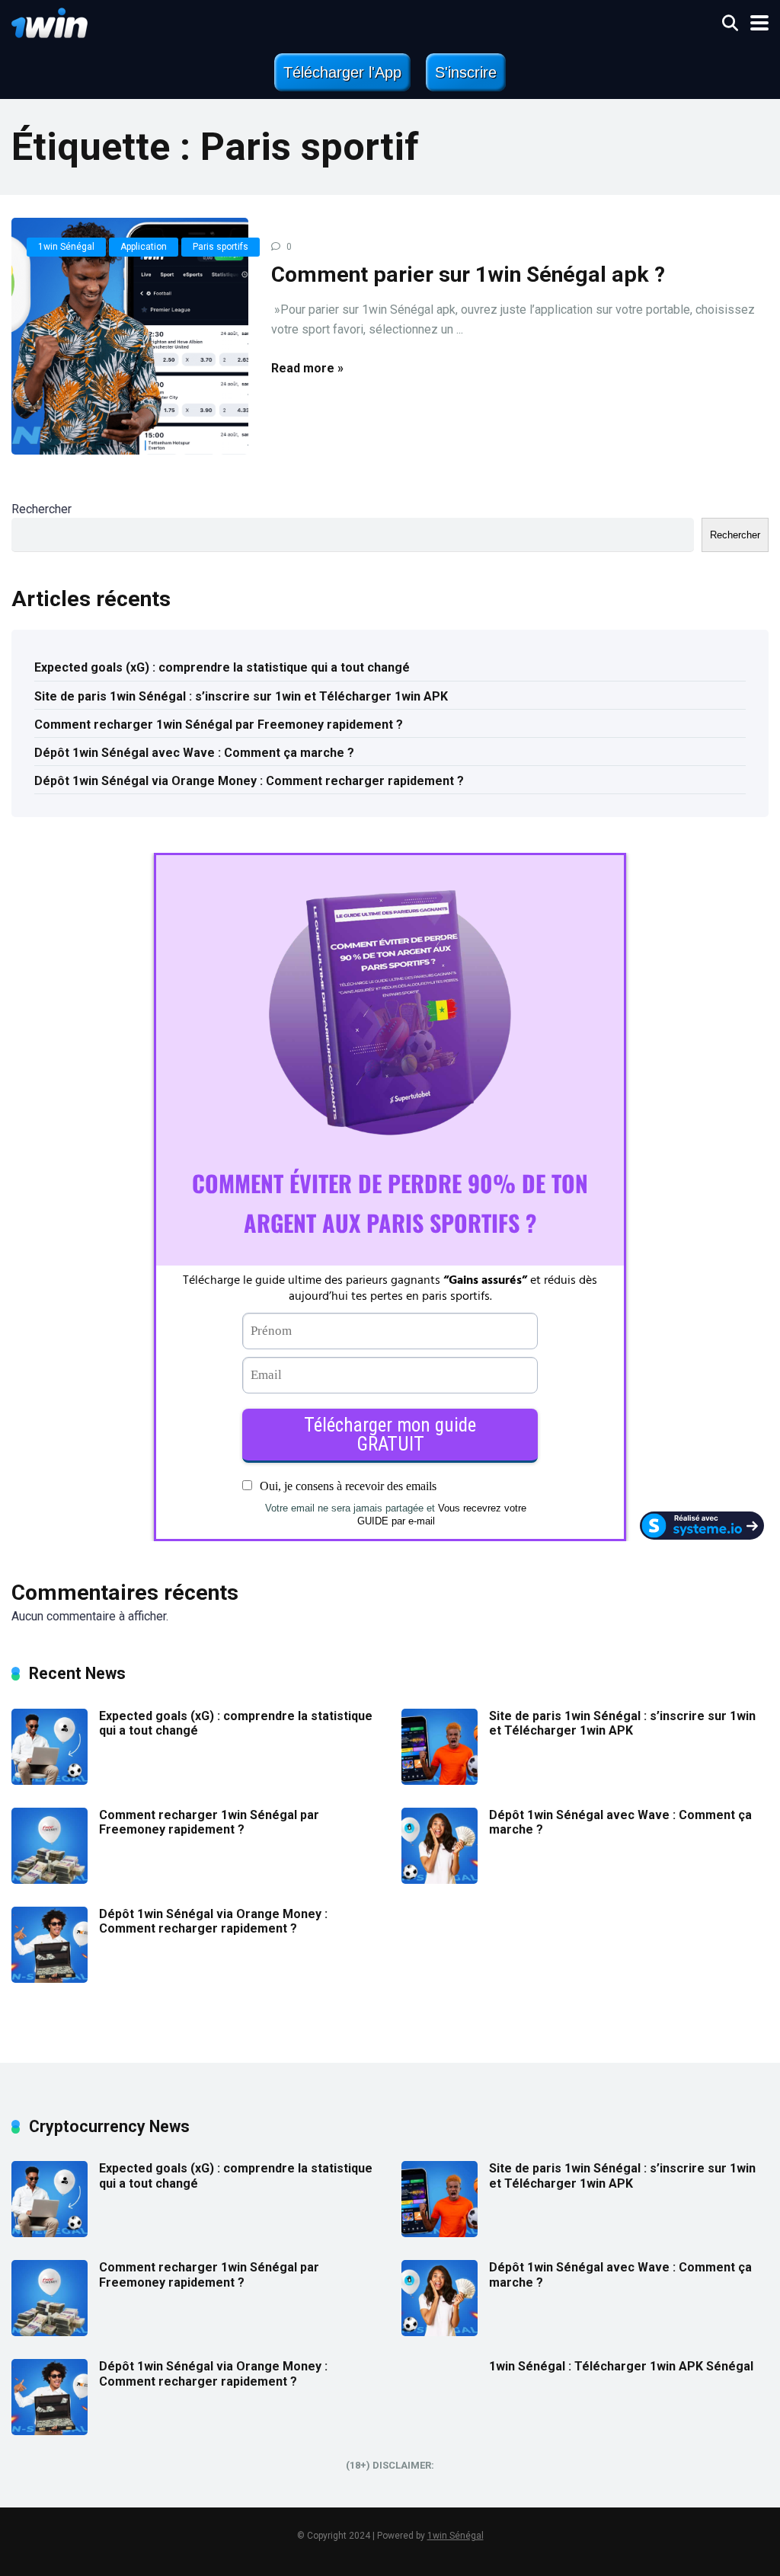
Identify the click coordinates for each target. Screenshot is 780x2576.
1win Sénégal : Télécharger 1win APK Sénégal (621, 2366)
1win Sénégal (66, 247)
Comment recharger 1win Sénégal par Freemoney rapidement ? (219, 725)
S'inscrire (466, 72)
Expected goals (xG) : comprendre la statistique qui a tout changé (222, 667)
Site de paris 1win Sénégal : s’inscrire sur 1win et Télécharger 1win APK (244, 696)
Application (144, 247)
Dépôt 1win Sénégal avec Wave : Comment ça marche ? (194, 753)
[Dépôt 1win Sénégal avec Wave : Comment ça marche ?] (440, 1880)
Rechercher (42, 509)
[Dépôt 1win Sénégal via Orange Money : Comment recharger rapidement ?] (50, 1979)
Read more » (307, 368)
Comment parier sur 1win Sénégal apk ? (468, 275)
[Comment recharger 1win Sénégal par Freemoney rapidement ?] (50, 1880)
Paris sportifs (221, 247)
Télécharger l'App (342, 72)
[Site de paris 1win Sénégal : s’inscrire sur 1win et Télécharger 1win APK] (440, 1781)
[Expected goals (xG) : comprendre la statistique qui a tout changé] (50, 1781)
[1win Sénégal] (50, 21)
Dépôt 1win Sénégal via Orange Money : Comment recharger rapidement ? (249, 781)
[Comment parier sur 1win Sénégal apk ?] (130, 336)
